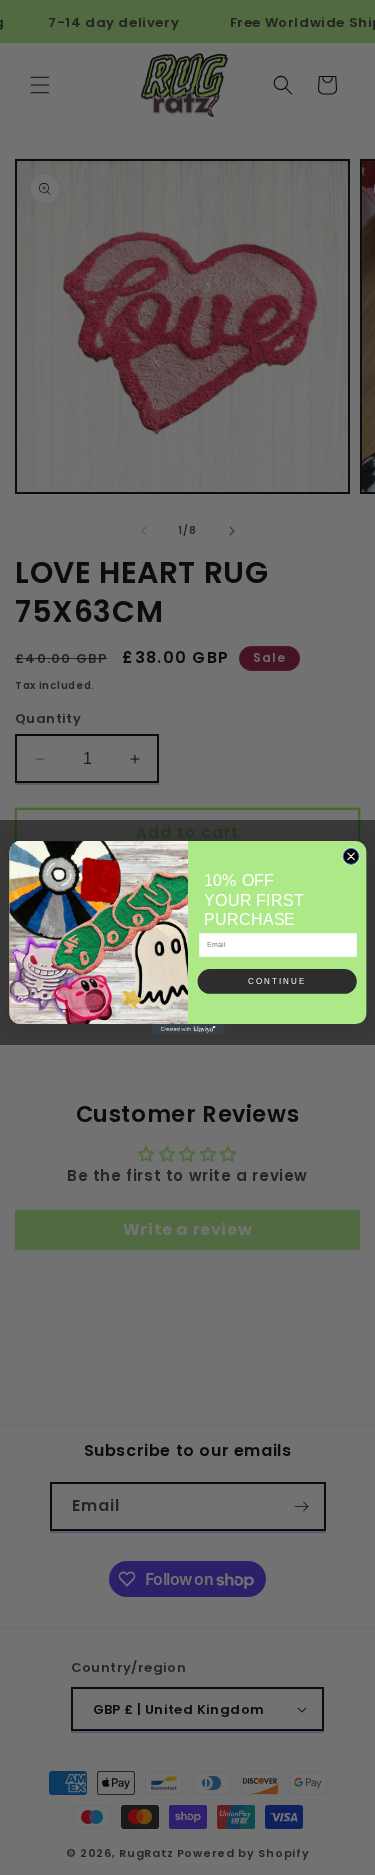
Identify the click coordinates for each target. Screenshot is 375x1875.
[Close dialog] (351, 856)
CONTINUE (277, 981)
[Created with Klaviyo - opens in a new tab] (187, 1028)
